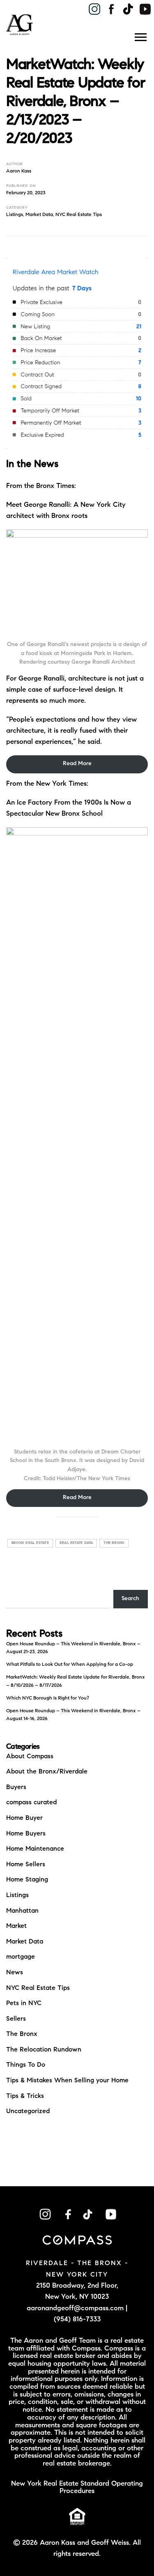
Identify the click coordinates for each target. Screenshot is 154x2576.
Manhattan (22, 1911)
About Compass (30, 1757)
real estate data (76, 1543)
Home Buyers (26, 1834)
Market (16, 1926)
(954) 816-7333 (77, 2320)
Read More (77, 764)
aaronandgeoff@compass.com (75, 2308)
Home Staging (27, 1880)
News (15, 1973)
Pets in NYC (24, 2003)
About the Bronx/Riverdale (47, 1772)
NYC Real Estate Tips (79, 215)
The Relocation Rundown (44, 2050)
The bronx (114, 1543)
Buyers (16, 1787)
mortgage (21, 1957)
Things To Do (26, 2065)
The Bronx (22, 2034)
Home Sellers (26, 1865)
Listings (15, 215)
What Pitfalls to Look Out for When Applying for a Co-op (70, 1665)
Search (130, 1599)
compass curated (31, 1803)
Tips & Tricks (25, 2096)
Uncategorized (28, 2111)
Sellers (16, 2019)
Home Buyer (24, 1818)
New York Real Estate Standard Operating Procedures (77, 2488)
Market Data (39, 215)
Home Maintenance (35, 1849)
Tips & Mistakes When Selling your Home (67, 2081)
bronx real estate (30, 1543)
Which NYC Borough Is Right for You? (48, 1698)
